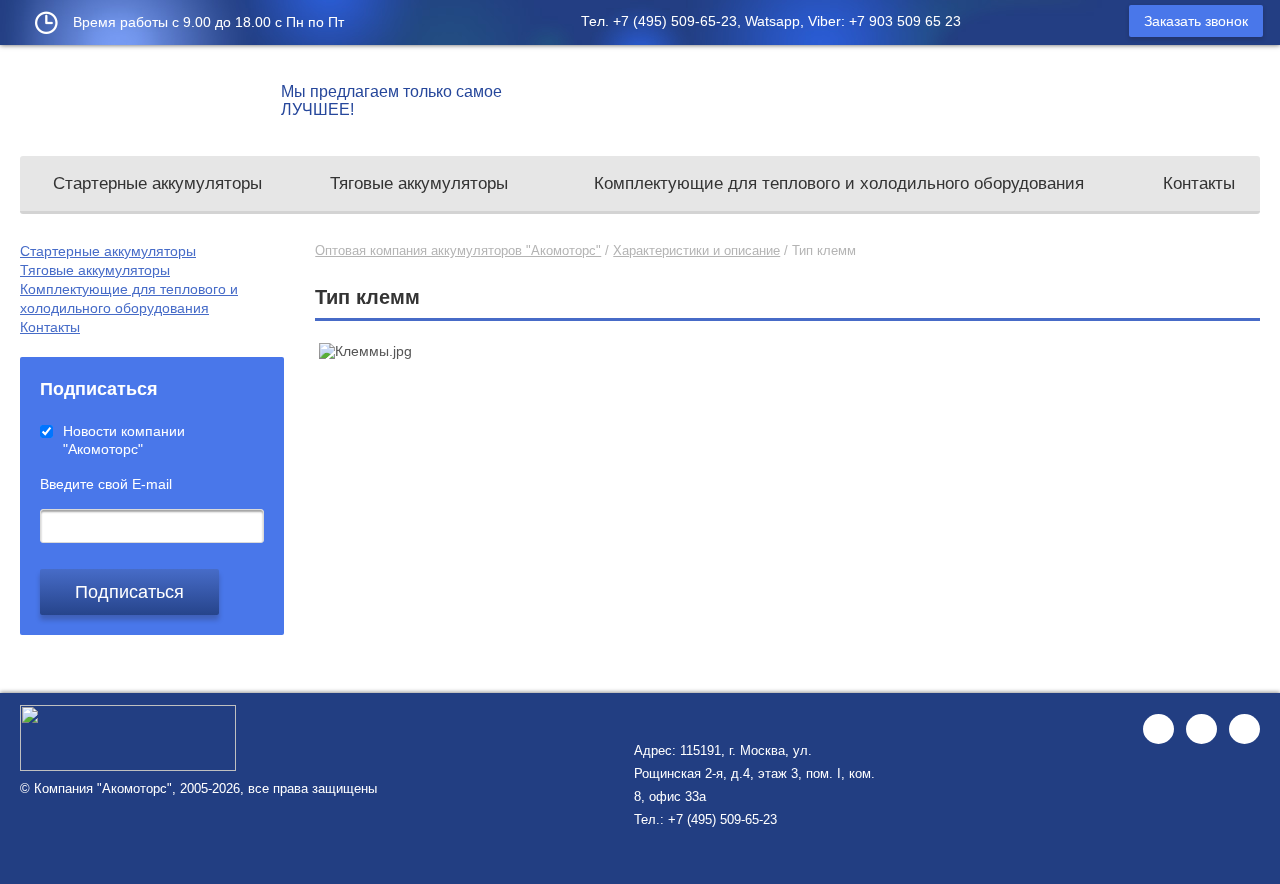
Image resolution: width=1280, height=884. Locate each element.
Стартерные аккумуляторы (157, 183)
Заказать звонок (1196, 21)
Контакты (1199, 183)
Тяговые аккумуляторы (419, 183)
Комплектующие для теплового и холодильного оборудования (839, 183)
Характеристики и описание (696, 250)
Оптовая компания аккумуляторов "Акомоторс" (458, 250)
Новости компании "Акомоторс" (124, 440)
